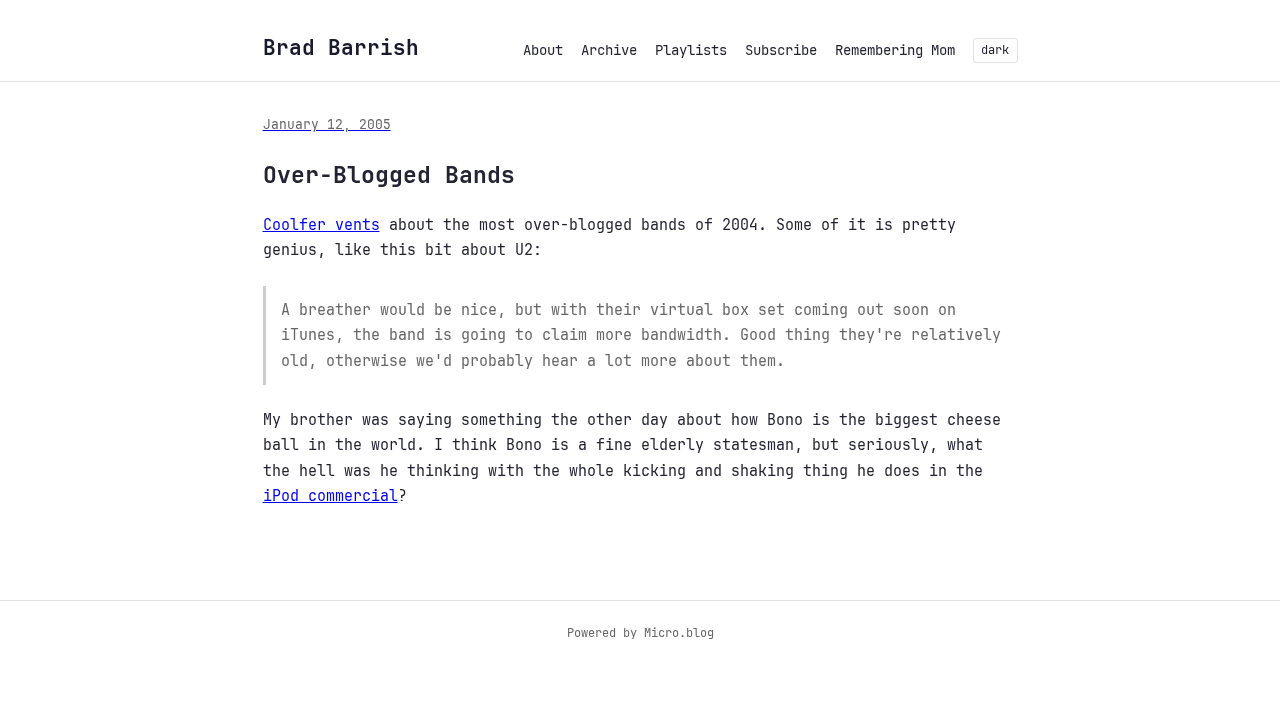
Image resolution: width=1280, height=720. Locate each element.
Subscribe (781, 50)
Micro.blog (679, 633)
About (543, 50)
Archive (609, 50)
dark (995, 50)
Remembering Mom (895, 50)
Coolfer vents (321, 225)
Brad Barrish (341, 47)
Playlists (691, 50)
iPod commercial (330, 496)
